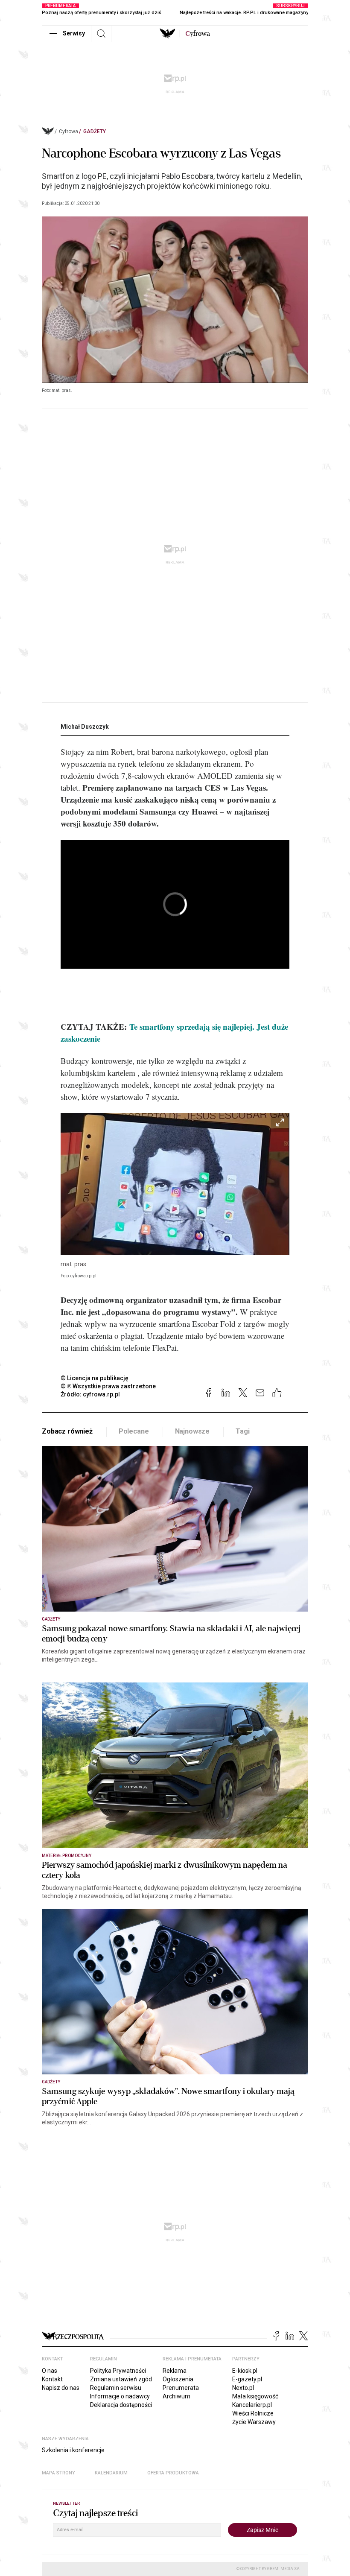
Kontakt (52, 2379)
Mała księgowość (255, 2396)
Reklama (175, 2371)
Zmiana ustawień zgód (121, 2379)
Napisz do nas (61, 2388)
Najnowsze (192, 1431)
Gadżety (95, 131)
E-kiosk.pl (245, 2371)
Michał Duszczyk (85, 727)
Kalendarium (111, 2473)
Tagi (242, 1431)
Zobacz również (67, 1431)
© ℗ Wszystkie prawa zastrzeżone (108, 1386)
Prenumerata (181, 2388)
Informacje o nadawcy (120, 2396)
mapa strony (58, 2473)
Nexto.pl (243, 2388)
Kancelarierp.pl (252, 2405)
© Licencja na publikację (95, 1378)
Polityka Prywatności (118, 2371)
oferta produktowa (173, 2473)
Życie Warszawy (254, 2422)
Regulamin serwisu (116, 2388)
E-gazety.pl (247, 2379)
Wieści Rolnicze (253, 2413)
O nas (50, 2371)
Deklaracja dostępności (121, 2405)
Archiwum (176, 2396)
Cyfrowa (69, 131)
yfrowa (198, 34)
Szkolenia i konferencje (73, 2450)
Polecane (134, 1431)
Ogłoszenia (178, 2379)
